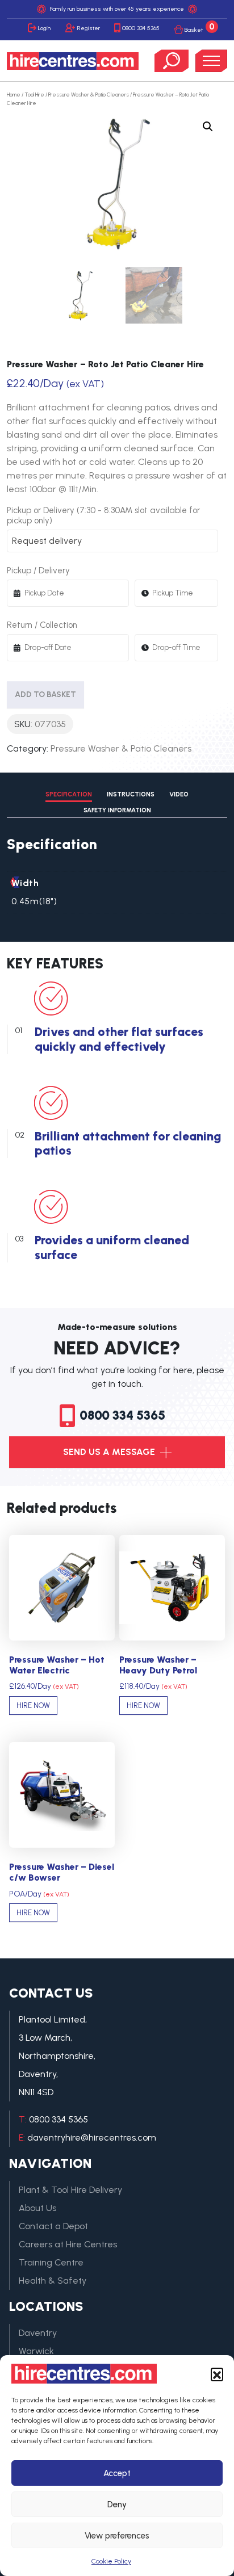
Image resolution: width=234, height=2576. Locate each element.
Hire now (33, 1706)
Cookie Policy (111, 2561)
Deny (117, 2504)
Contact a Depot (53, 2226)
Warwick (36, 2351)
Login (44, 28)
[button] (217, 2374)
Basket (200, 28)
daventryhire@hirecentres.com (92, 2137)
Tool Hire (34, 95)
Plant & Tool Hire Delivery (70, 2190)
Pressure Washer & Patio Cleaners (89, 95)
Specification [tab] (69, 794)
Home (14, 95)
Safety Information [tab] (117, 810)
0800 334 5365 (141, 28)
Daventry (38, 2333)
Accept (117, 2473)
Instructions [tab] (131, 794)
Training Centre (51, 2262)
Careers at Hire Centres (68, 2244)
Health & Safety (53, 2281)
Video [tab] (179, 794)
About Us (37, 2208)
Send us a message (110, 1452)
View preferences (117, 2536)
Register (89, 28)
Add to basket (45, 695)
